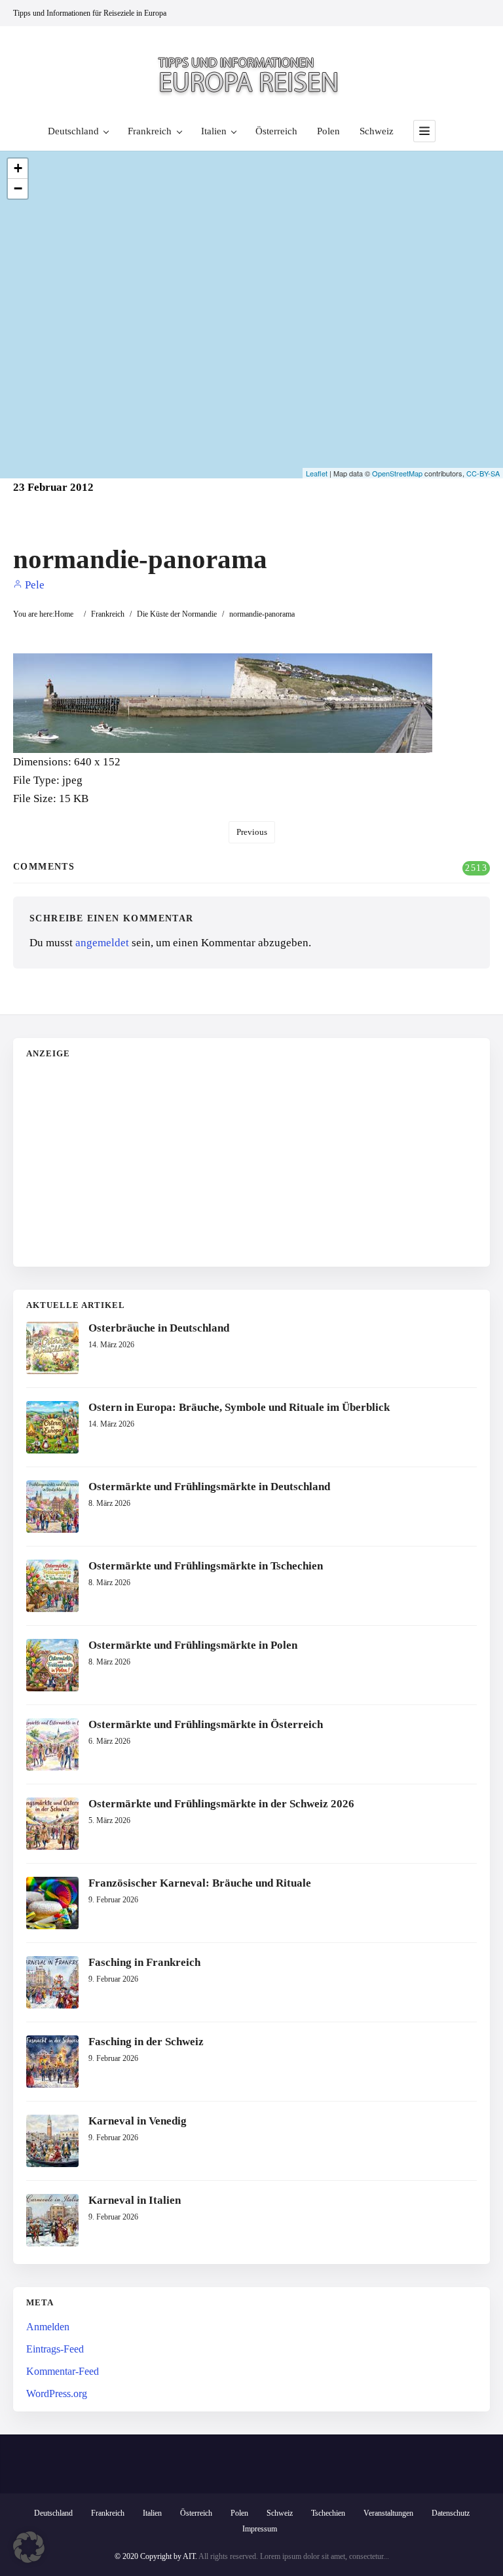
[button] (29, 2547)
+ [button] (18, 168)
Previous (252, 832)
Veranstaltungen (388, 2513)
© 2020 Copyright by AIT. (156, 2556)
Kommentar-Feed (63, 2371)
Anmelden (48, 2327)
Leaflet (317, 473)
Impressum (260, 2529)
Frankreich (150, 131)
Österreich (276, 131)
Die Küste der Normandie (177, 614)
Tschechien (328, 2513)
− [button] (18, 188)
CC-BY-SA (483, 473)
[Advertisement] (251, 1162)
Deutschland (73, 131)
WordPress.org (57, 2393)
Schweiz (377, 131)
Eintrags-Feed (55, 2349)
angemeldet (102, 943)
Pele (33, 585)
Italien (214, 131)
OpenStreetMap (397, 473)
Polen (328, 131)
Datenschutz (451, 2513)
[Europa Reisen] (251, 74)
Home (64, 614)
